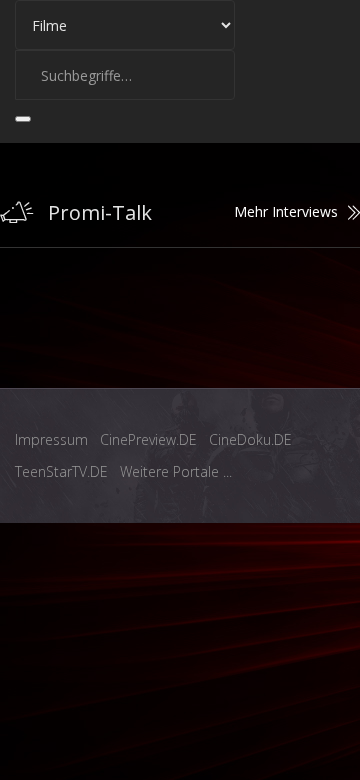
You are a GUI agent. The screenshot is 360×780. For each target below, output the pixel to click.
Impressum (51, 439)
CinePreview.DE (148, 439)
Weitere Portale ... (176, 471)
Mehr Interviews (286, 211)
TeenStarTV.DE (61, 471)
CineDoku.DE (250, 439)
